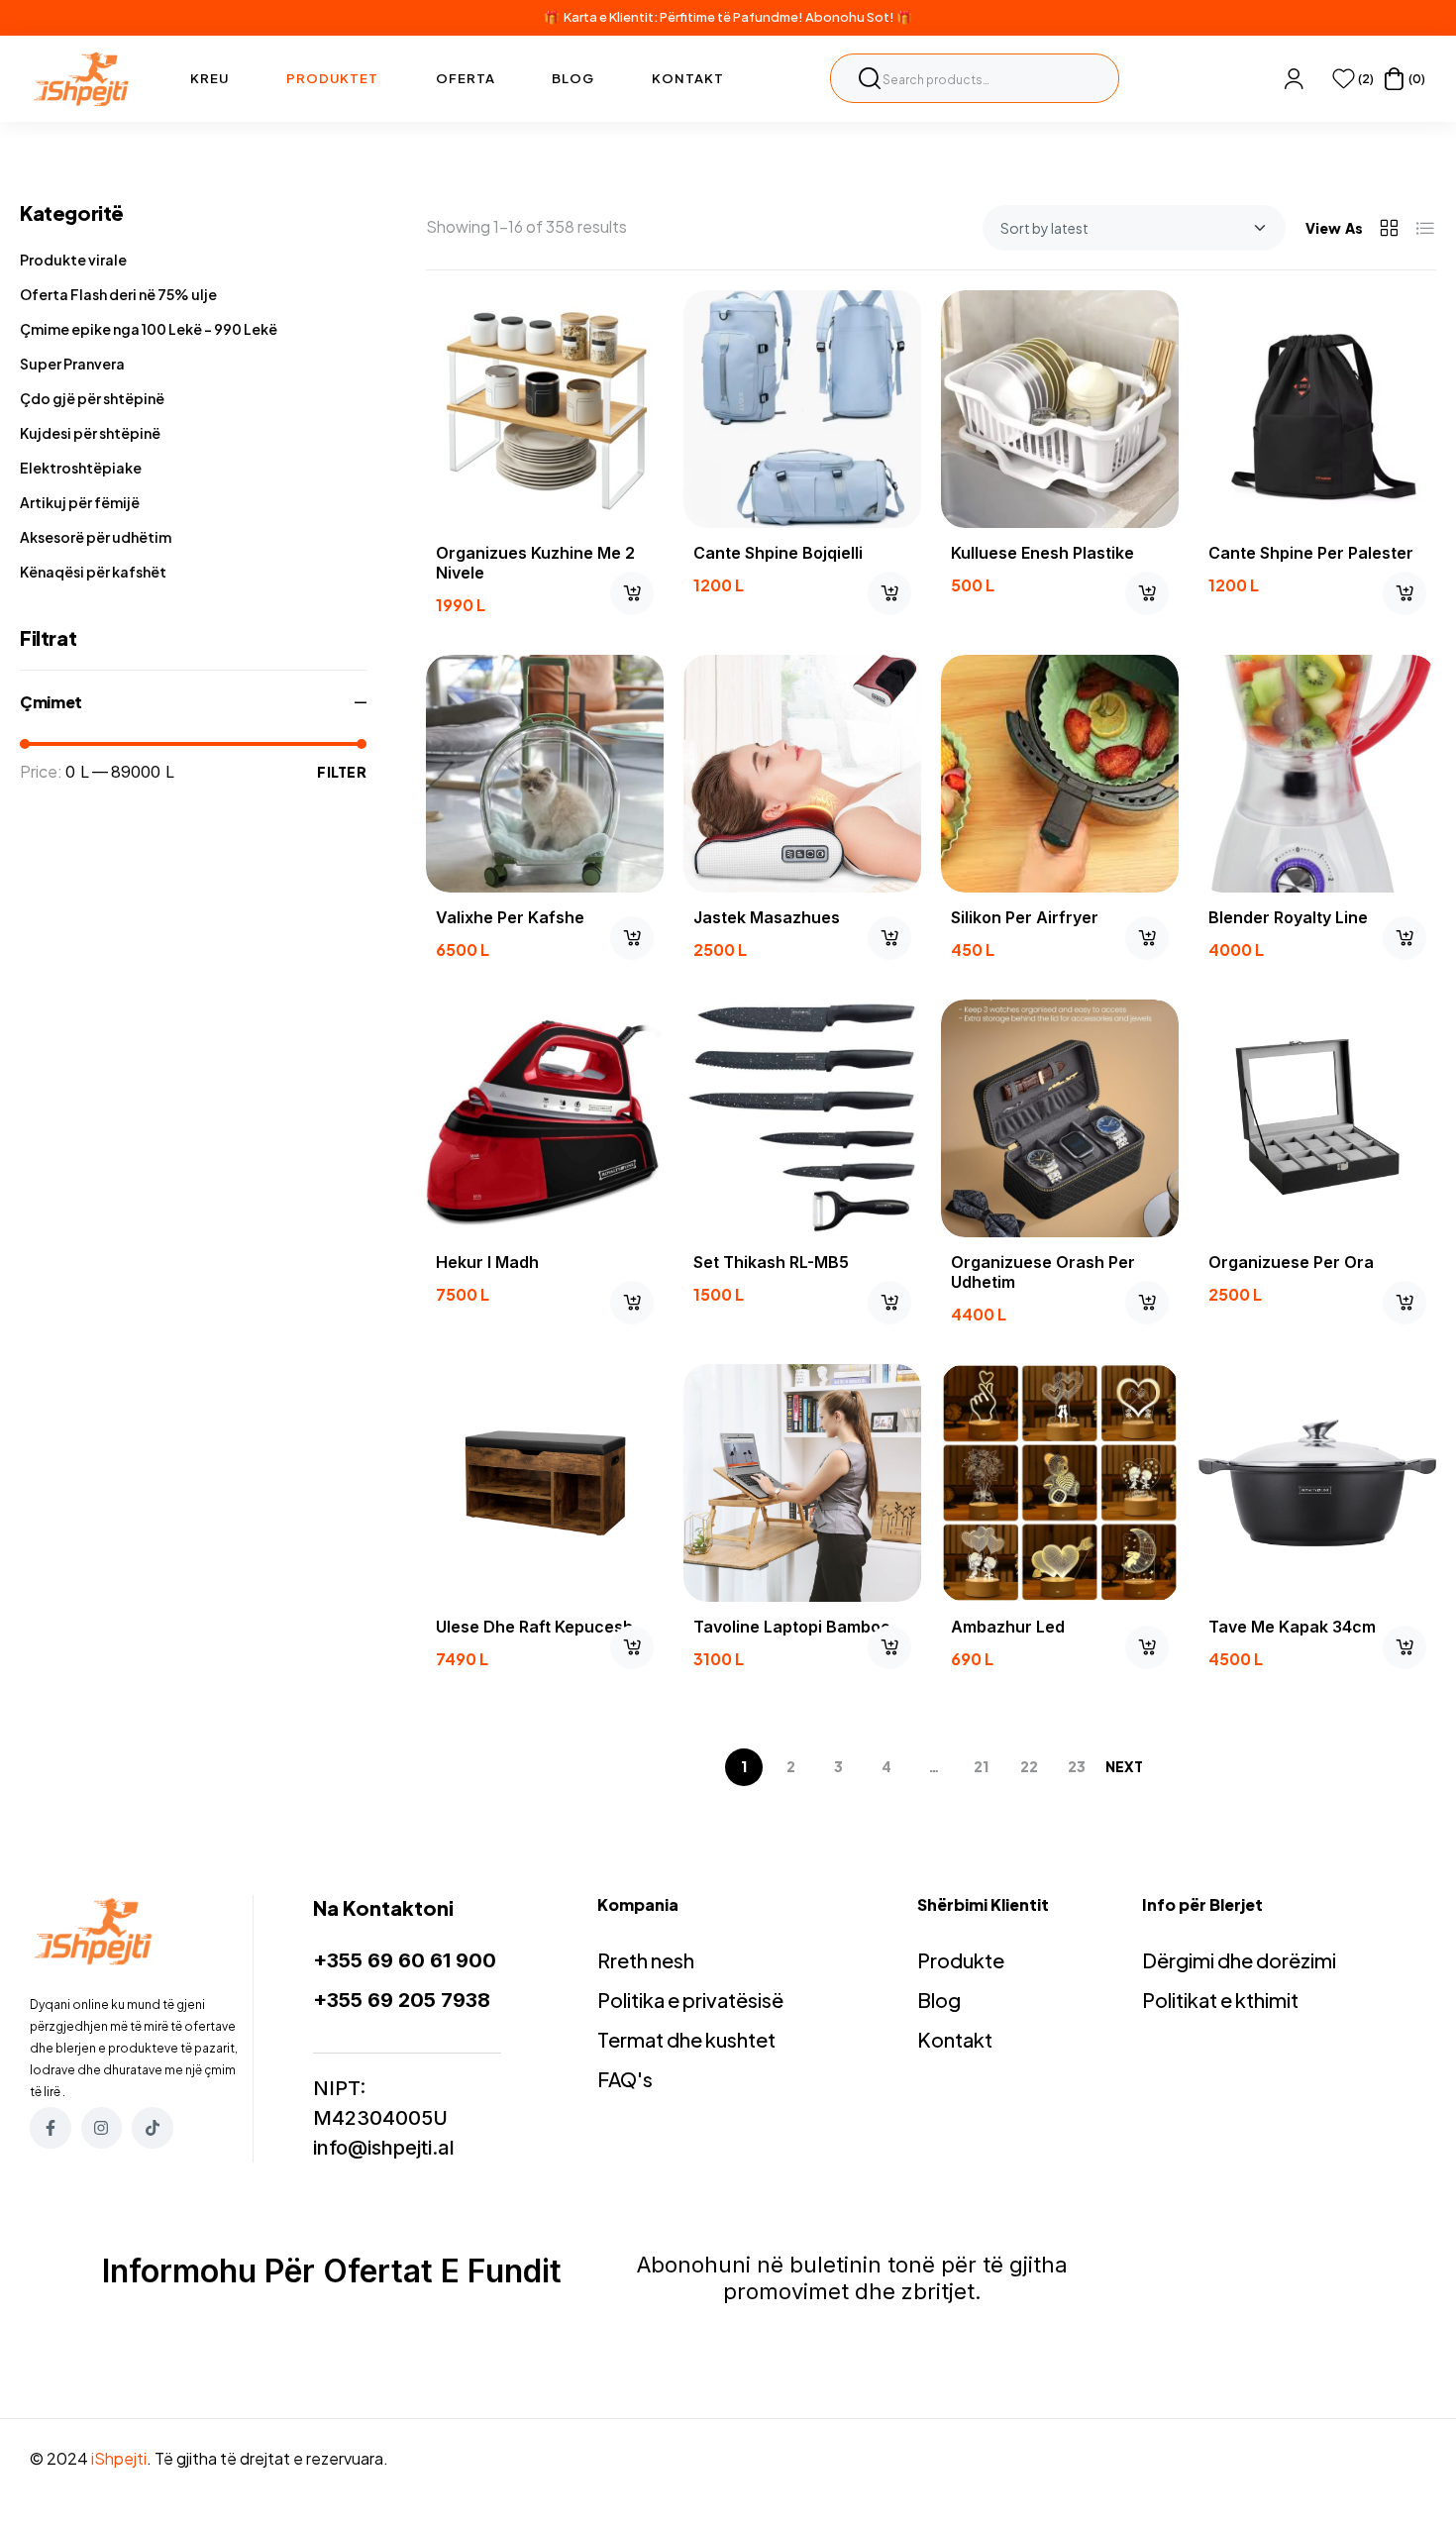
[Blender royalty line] (1317, 774)
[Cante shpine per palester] (1317, 409)
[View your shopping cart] (1394, 79)
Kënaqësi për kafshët (93, 572)
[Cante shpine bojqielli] (802, 409)
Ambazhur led (1008, 1627)
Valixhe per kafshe (510, 917)
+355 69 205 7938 (402, 2000)
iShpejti (119, 2458)
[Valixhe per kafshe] (545, 774)
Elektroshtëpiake (81, 468)
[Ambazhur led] (1060, 1483)
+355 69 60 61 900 (405, 1960)
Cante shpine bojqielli (778, 553)
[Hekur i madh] (545, 1118)
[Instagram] (102, 2128)
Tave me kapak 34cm (1292, 1627)
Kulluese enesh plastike (1042, 553)
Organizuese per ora (1291, 1262)
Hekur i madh (487, 1262)
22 (1029, 1766)
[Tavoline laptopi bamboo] (802, 1483)
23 (1077, 1766)
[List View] (1425, 228)
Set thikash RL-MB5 (771, 1262)
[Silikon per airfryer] (1060, 774)
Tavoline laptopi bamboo (792, 1627)
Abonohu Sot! (850, 17)
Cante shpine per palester (1311, 553)
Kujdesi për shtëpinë (90, 433)
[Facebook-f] (51, 2128)
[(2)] (1344, 79)
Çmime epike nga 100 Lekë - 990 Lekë (149, 329)
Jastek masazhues (767, 917)
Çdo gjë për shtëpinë (92, 398)
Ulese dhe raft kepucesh (534, 1627)
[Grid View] (1389, 228)
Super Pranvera (72, 364)
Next (1124, 1766)
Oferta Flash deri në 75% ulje (118, 294)
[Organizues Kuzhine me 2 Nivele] (545, 409)
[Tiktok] (153, 2128)
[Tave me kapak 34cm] (1317, 1483)
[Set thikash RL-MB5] (802, 1118)
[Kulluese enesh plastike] (1060, 409)
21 (981, 1766)
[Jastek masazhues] (802, 774)
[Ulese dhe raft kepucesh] (545, 1483)
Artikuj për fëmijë (80, 502)
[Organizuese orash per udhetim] (1060, 1118)
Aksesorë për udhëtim (96, 537)
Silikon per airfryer (1025, 917)
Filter (342, 772)
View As (1334, 228)
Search (870, 78)
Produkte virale (73, 260)
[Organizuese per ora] (1317, 1118)
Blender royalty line (1288, 917)
